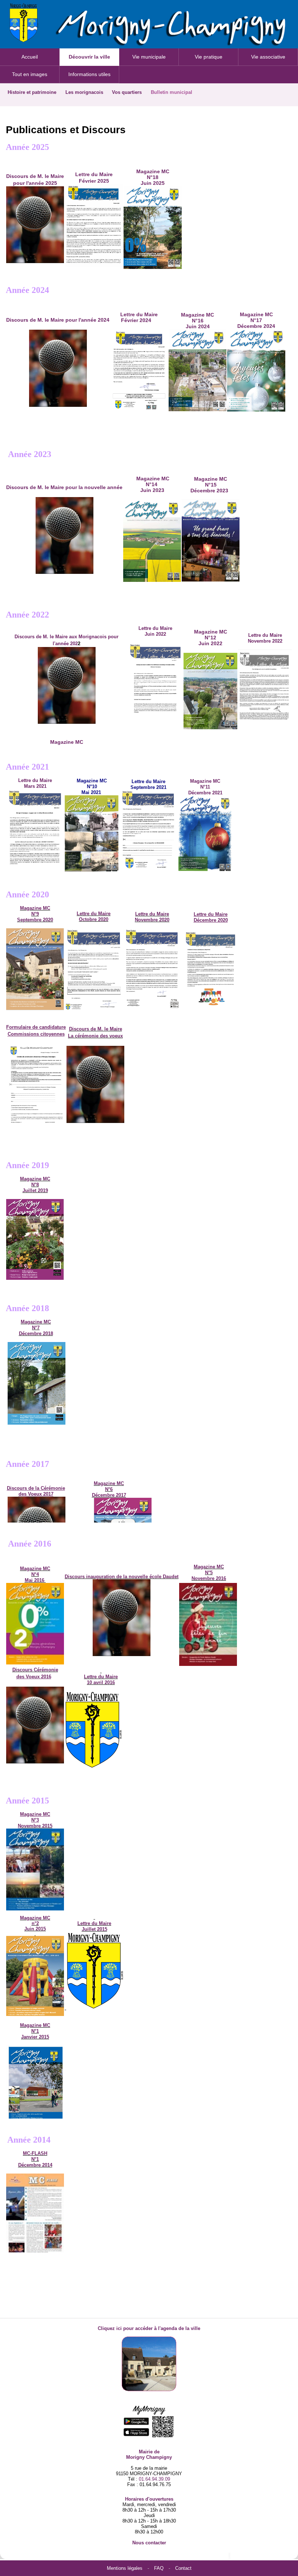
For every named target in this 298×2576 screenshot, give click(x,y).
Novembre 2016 (209, 1578)
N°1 (35, 2159)
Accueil (30, 57)
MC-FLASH (35, 2153)
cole (157, 1577)
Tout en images (30, 74)
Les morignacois (84, 92)
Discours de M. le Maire (35, 176)
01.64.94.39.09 (154, 2479)
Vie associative (268, 57)
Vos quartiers (127, 92)
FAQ (159, 2568)
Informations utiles (89, 74)
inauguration (101, 1577)
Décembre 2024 (256, 326)
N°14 (152, 484)
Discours (75, 1577)
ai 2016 (37, 1580)
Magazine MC (256, 314)
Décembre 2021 (205, 793)
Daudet (171, 1577)
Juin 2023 (152, 490)
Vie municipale (149, 57)
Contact (183, 2568)
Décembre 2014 (35, 2165)
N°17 (256, 320)
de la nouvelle (133, 1577)
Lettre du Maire (35, 780)
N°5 (209, 1573)
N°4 (35, 1574)
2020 (94, 919)
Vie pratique (209, 57)
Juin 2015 (35, 1929)
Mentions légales (125, 2568)
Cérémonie (46, 1670)
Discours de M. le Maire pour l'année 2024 (58, 320)
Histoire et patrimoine (32, 92)
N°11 (205, 787)
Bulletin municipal (172, 92)
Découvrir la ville (89, 57)
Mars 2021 (35, 786)
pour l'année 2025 (35, 183)
